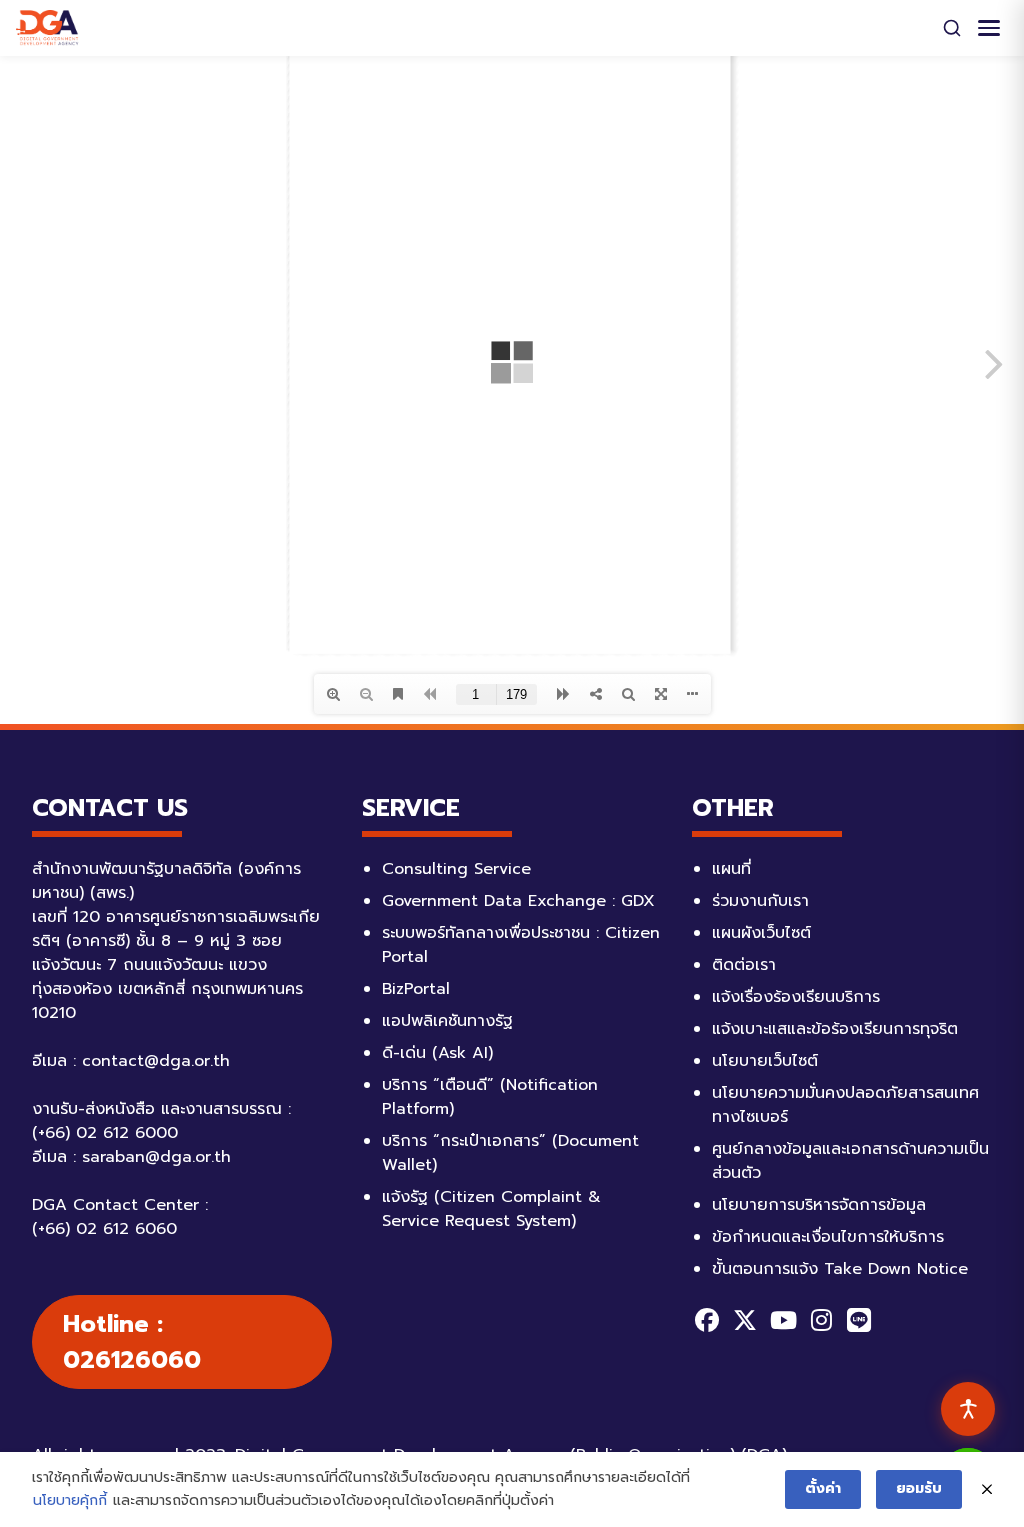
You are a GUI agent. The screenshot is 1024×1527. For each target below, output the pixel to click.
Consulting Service (456, 869)
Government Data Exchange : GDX (518, 901)
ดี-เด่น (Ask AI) (437, 1053)
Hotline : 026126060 (132, 1342)
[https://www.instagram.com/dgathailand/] (821, 1320)
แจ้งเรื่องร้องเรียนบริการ (796, 997)
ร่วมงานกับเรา (760, 901)
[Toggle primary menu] (989, 28)
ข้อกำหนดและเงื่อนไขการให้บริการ (828, 1237)
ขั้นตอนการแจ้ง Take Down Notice (840, 1269)
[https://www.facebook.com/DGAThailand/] (707, 1320)
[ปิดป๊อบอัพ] (987, 1490)
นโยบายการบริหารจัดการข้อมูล (819, 1205)
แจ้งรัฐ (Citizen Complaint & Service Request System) (491, 1209)
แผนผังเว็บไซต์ (761, 933)
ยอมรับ (919, 1488)
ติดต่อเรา (744, 965)
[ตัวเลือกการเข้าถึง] (968, 1409)
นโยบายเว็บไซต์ (765, 1061)
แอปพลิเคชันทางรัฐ (447, 1021)
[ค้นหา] (952, 28)
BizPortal (416, 989)
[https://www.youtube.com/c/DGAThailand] (783, 1320)
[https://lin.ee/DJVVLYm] (859, 1320)
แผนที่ (731, 869)
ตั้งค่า (823, 1488)
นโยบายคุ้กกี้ (70, 1500)
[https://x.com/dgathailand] (745, 1320)
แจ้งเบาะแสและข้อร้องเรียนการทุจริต (835, 1029)
